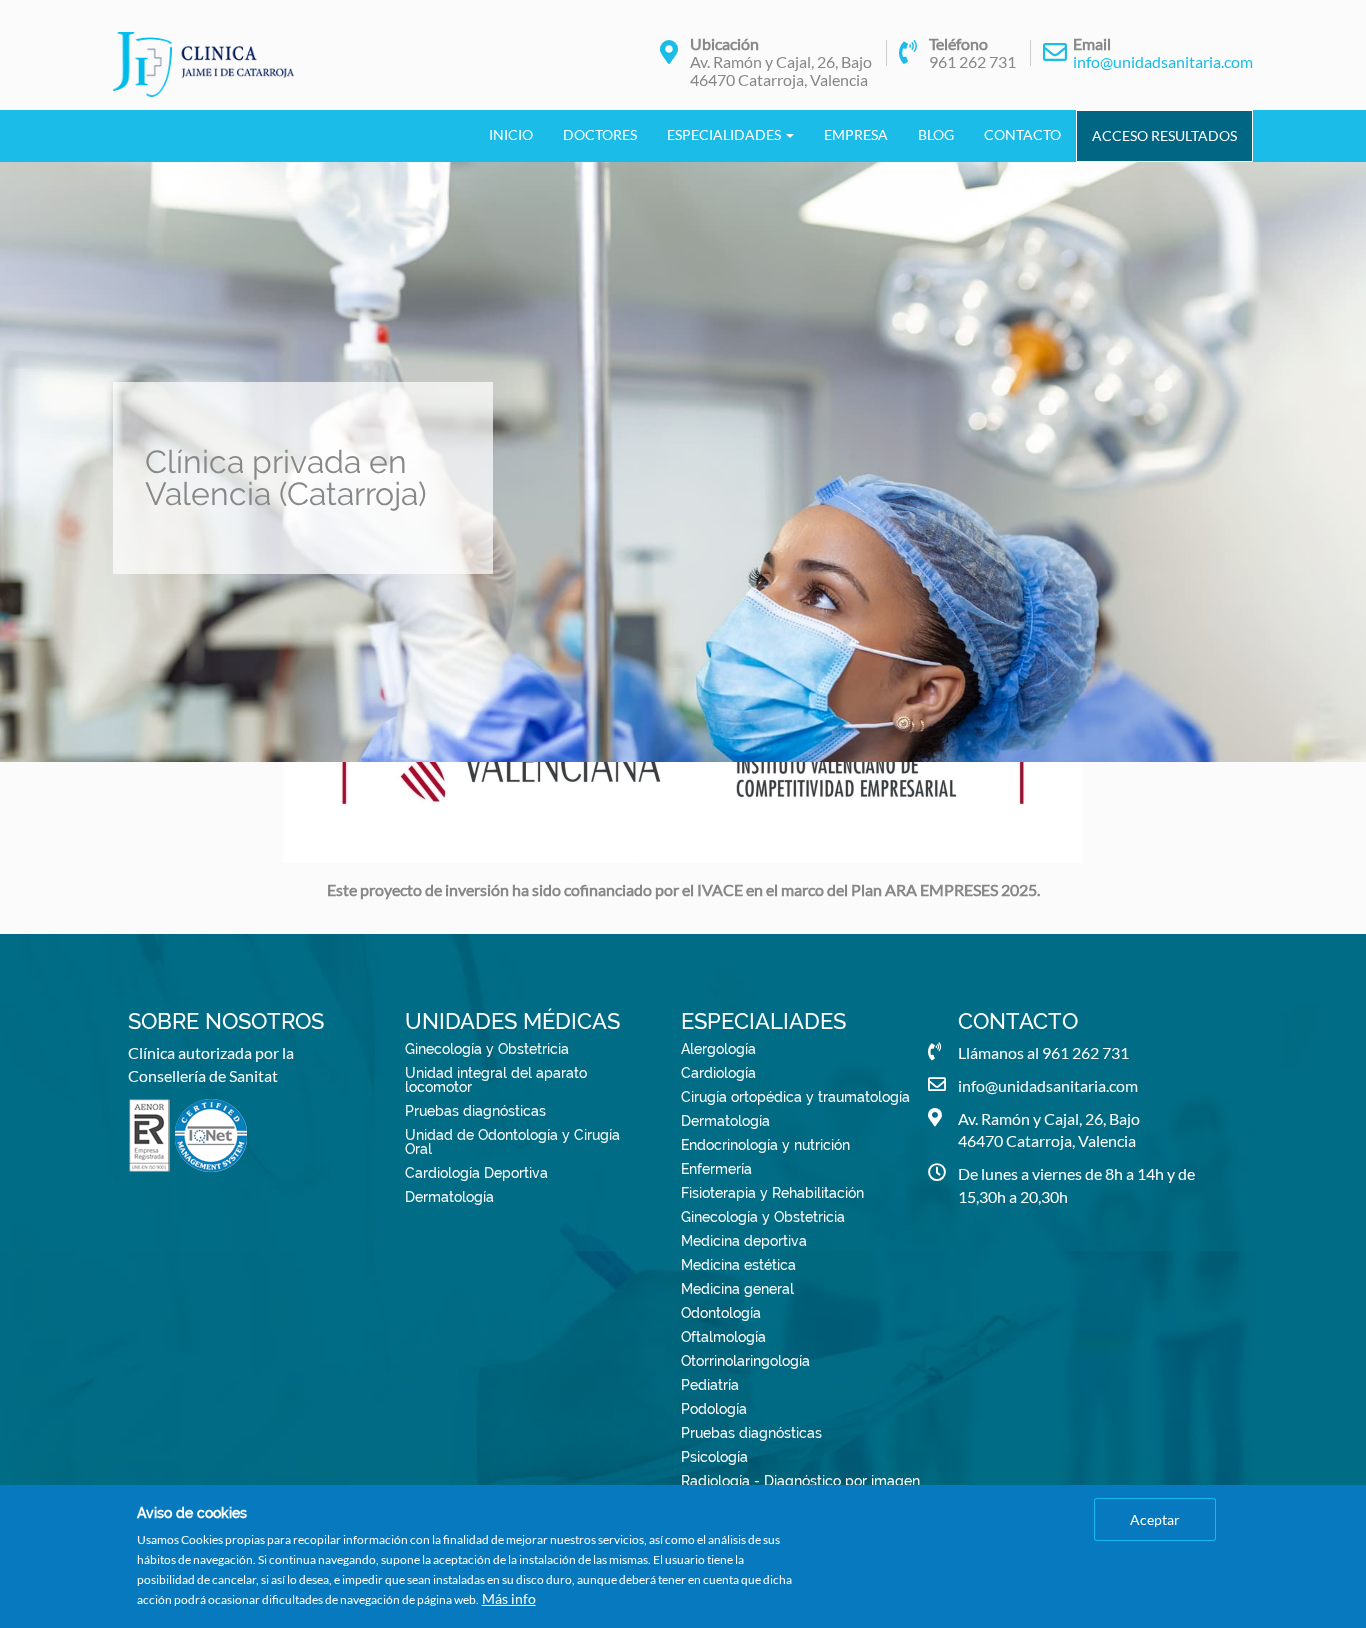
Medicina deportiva (744, 1241)
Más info (509, 1598)
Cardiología (718, 1073)
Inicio (511, 134)
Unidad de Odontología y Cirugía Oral (512, 1142)
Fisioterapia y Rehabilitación (772, 1193)
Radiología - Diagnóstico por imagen (800, 1481)
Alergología (718, 1049)
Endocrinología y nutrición (765, 1145)
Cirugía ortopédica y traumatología (795, 1097)
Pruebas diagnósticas (475, 1111)
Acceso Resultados (1164, 135)
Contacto (1022, 134)
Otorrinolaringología (745, 1361)
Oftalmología (723, 1337)
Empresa (856, 134)
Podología (714, 1409)
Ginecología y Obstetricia (487, 1049)
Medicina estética (738, 1265)
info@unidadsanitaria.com (1163, 61)
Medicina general (737, 1289)
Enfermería (716, 1169)
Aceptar (1155, 1519)
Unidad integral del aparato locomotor (496, 1080)
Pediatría (710, 1385)
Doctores (600, 134)
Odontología (721, 1313)
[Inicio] (211, 64)
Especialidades (725, 134)
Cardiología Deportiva (476, 1173)
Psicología (714, 1457)
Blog (936, 134)
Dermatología (449, 1197)
